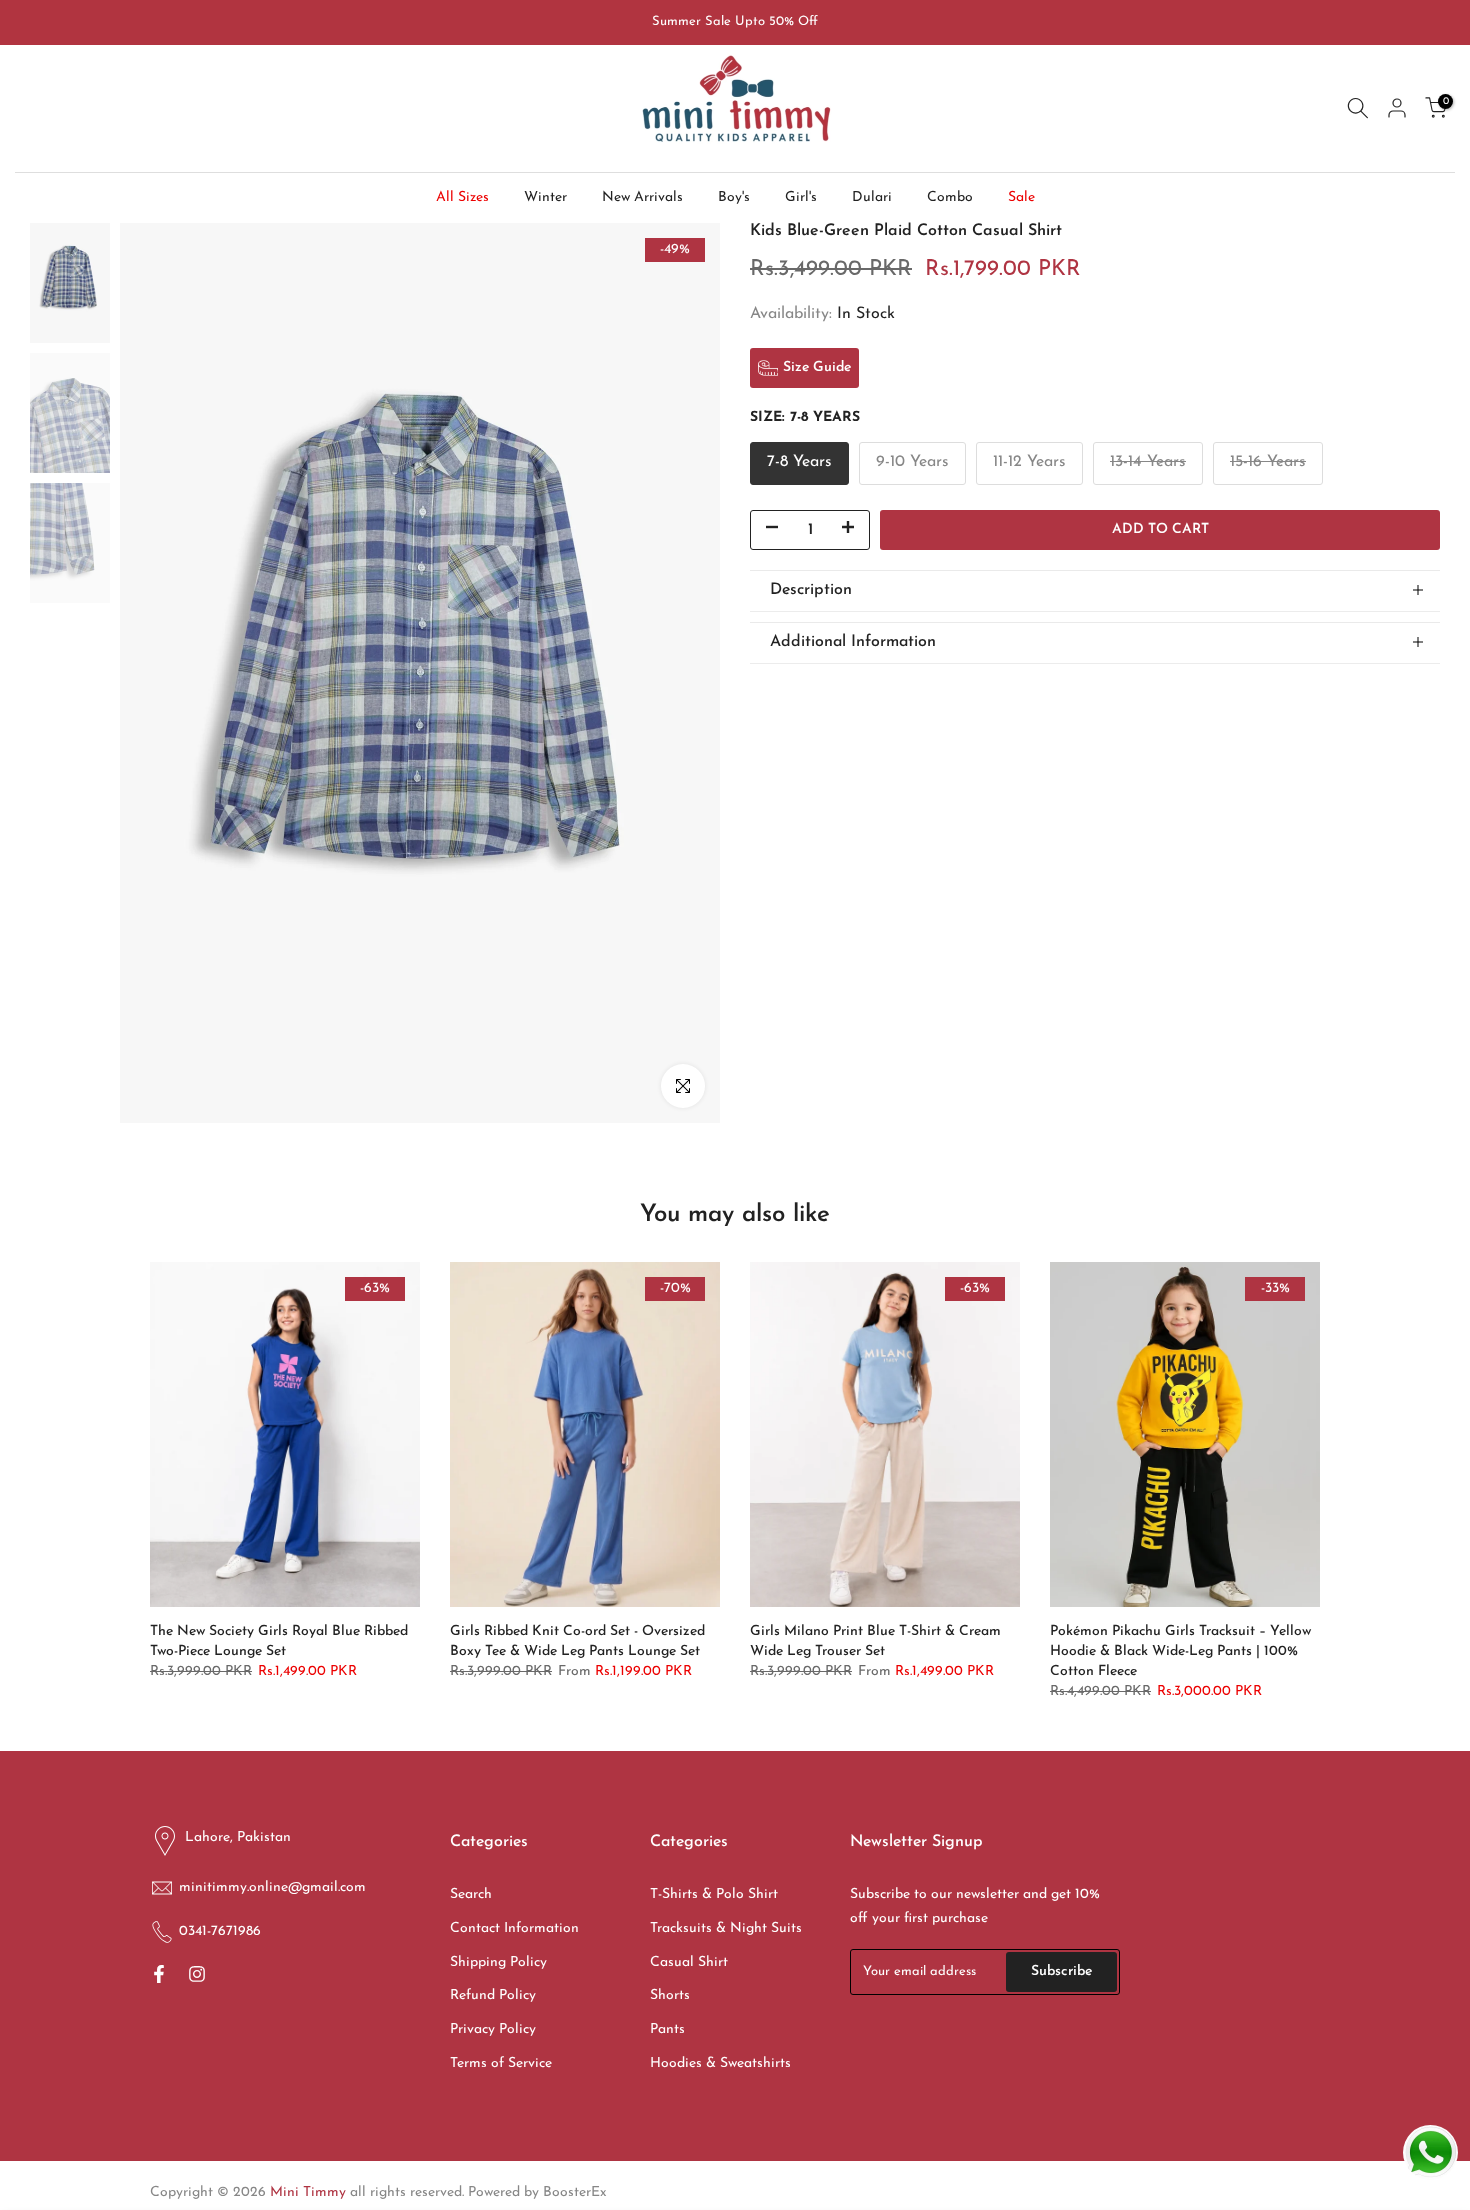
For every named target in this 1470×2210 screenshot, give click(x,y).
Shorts (670, 1995)
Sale (1021, 197)
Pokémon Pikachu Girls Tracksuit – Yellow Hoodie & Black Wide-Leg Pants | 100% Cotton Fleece (1180, 1651)
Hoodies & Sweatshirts (720, 2063)
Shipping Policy (498, 1962)
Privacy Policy (493, 2029)
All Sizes (462, 197)
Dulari (872, 197)
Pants (667, 2029)
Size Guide (817, 367)
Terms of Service (501, 2063)
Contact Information (514, 1928)
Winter (545, 197)
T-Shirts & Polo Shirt (714, 1894)
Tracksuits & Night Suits (726, 1928)
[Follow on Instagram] (197, 1976)
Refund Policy (493, 1995)
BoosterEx (575, 2192)
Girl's (801, 197)
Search (471, 1894)
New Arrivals (642, 197)
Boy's (734, 197)
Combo (950, 197)
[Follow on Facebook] (159, 1976)
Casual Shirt (689, 1962)
